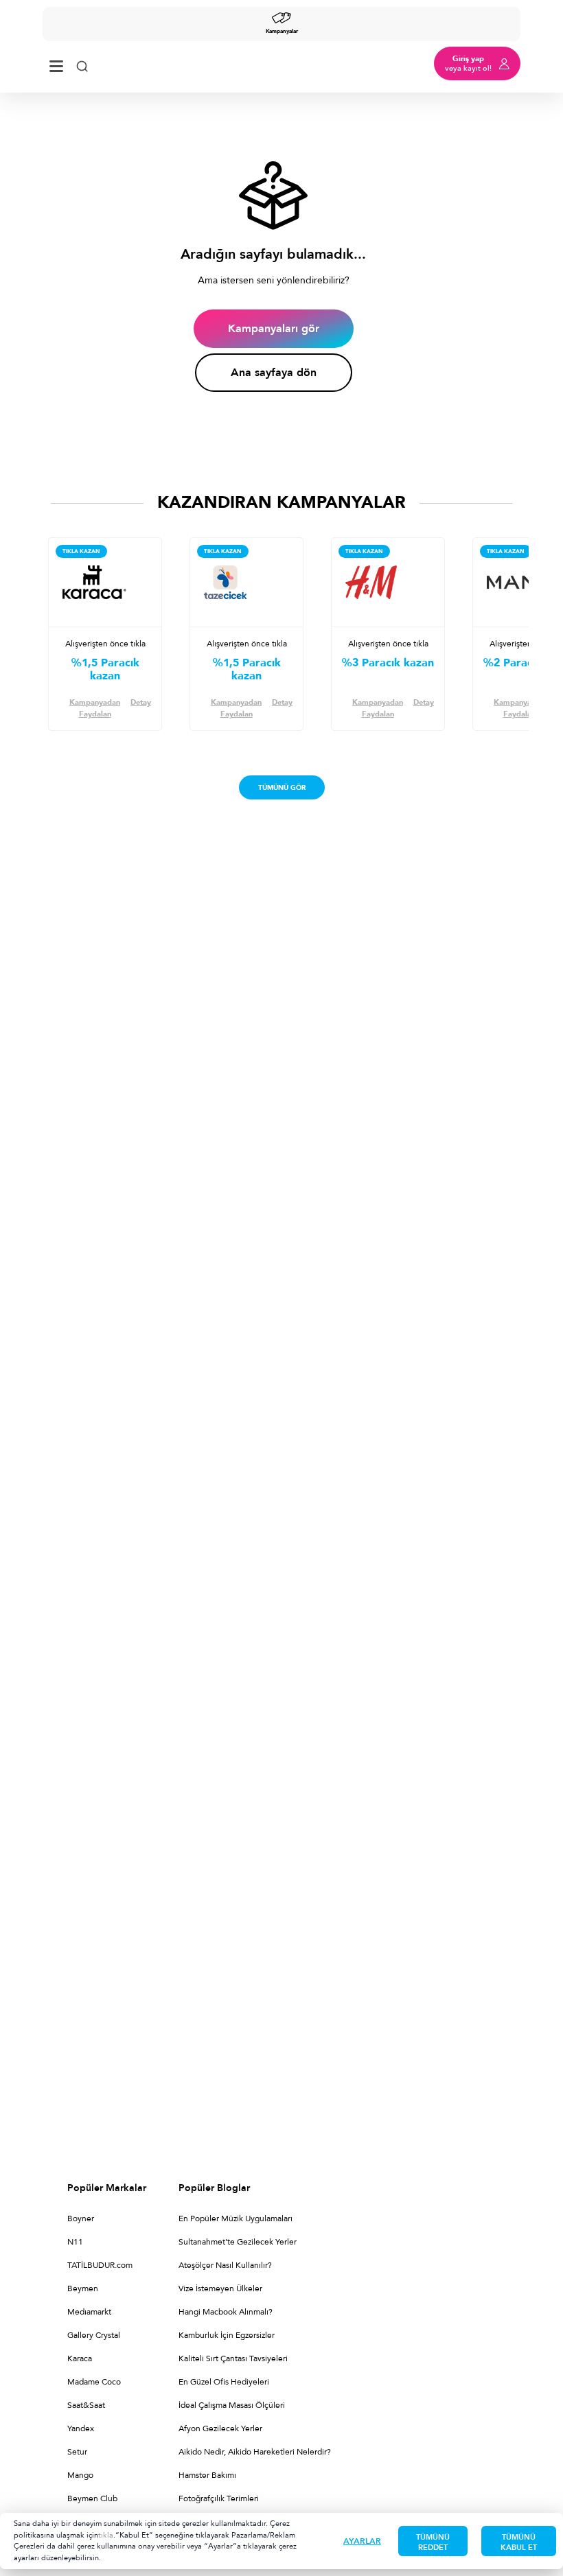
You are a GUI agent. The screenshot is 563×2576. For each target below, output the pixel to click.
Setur (77, 2452)
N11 (75, 2242)
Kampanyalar (282, 31)
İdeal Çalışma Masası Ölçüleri (232, 2405)
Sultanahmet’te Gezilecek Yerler (238, 2242)
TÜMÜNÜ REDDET (433, 2542)
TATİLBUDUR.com (100, 2265)
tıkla (106, 2535)
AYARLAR (362, 2541)
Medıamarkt (89, 2312)
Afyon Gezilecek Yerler (220, 2428)
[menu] (56, 63)
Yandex (81, 2428)
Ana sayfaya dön (274, 373)
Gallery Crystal (94, 2335)
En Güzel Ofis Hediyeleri (224, 2382)
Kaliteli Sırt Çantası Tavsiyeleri (233, 2358)
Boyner (81, 2218)
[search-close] (82, 63)
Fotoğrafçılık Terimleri (219, 2498)
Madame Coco (94, 2382)
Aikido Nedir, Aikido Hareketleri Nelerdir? (255, 2452)
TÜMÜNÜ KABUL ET (519, 2542)
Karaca (80, 2358)
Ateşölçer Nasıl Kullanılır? (225, 2265)
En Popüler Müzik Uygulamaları (235, 2218)
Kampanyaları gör (274, 329)
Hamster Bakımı (207, 2475)
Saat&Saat (86, 2405)
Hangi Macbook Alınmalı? (226, 2312)
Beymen (83, 2288)
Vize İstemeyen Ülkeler (220, 2288)
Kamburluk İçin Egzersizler (227, 2335)
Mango (80, 2475)
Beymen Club (92, 2498)
